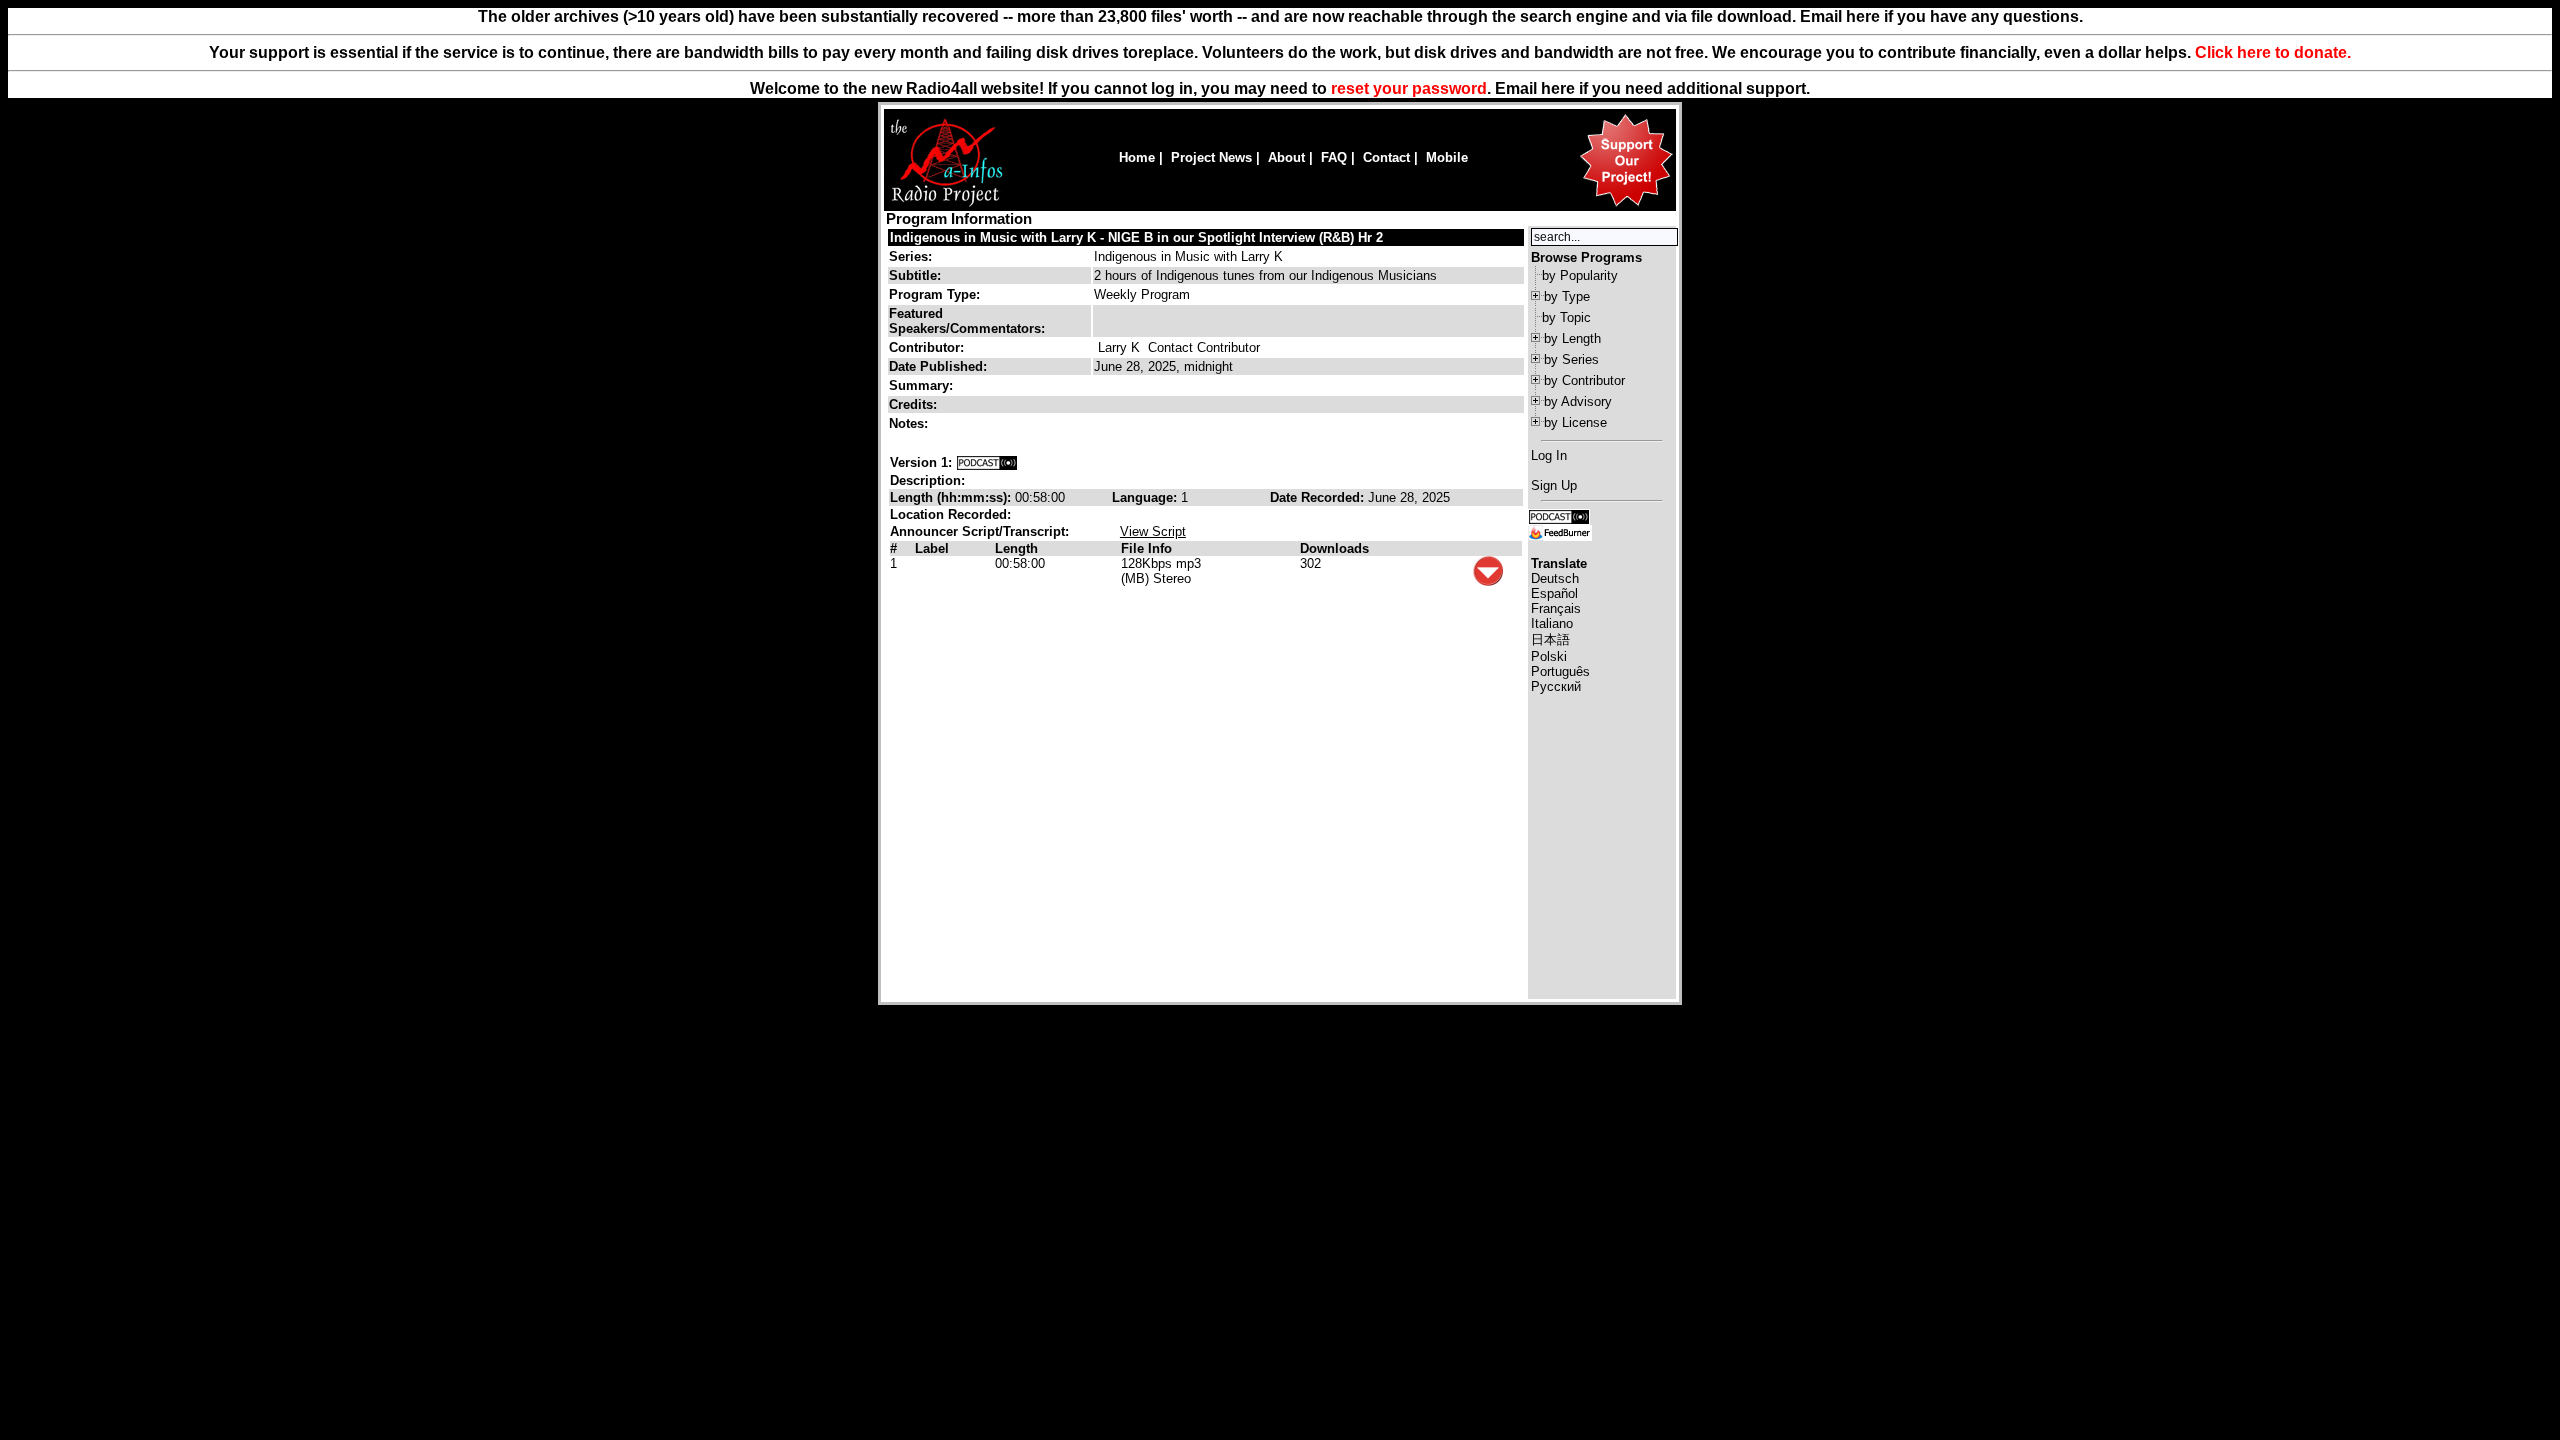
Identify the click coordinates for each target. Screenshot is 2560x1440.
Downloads (1334, 548)
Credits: (915, 404)
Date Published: (938, 366)
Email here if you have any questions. (1941, 16)
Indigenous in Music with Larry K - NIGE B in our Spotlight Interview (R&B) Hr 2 (1136, 237)
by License (1575, 422)
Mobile (1447, 157)
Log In (1549, 455)
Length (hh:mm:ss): (952, 497)
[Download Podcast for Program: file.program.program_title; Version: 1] (987, 462)
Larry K (1119, 347)
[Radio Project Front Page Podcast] (1559, 515)
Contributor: (926, 347)
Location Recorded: (950, 514)
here (1558, 88)
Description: (927, 480)
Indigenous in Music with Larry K (1188, 256)
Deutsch (1555, 578)
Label (932, 548)
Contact (1386, 157)
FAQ (1334, 157)
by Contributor (1584, 380)
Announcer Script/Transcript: (979, 531)
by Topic (1566, 317)
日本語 (1550, 639)
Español (1554, 593)
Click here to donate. (2273, 52)
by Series (1571, 359)
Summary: (923, 385)
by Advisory (1578, 401)
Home (1137, 157)
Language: (1146, 497)
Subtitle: (915, 275)
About (1286, 157)
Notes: (910, 423)
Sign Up (1554, 485)
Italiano (1552, 623)
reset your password (1409, 88)
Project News (1211, 157)
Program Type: (934, 294)
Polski (1549, 656)
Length (1016, 548)
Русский (1556, 686)
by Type (1567, 296)
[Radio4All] (946, 204)
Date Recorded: (1319, 497)
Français (1556, 608)
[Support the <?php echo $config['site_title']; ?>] (1626, 205)
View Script (1153, 531)
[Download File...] (1488, 581)
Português (1560, 671)
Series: (910, 256)
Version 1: (921, 462)
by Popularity (1580, 275)
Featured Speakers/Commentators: (967, 321)
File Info (1146, 548)
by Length (1572, 338)
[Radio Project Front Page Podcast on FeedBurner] (1560, 531)
